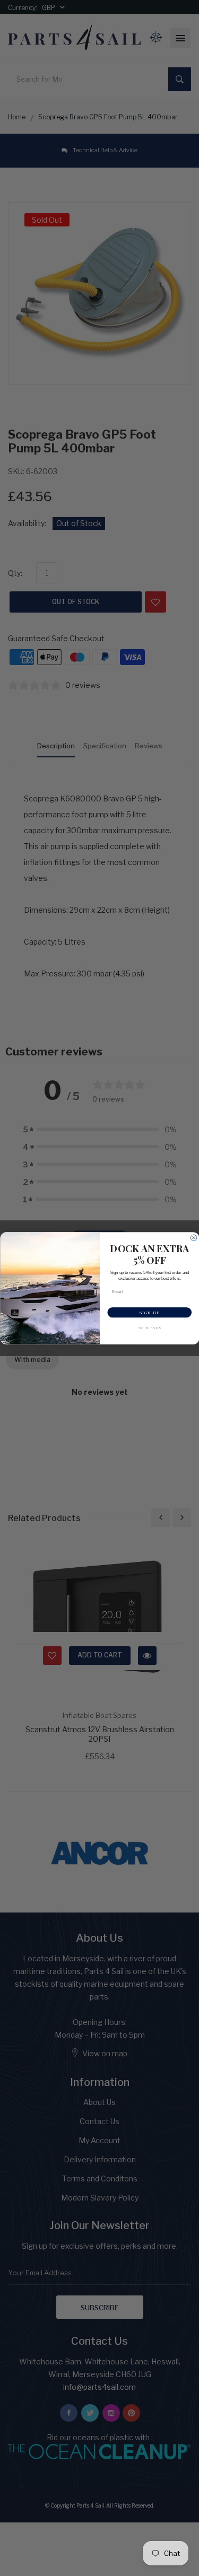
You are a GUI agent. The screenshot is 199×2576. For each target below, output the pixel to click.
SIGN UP (150, 1312)
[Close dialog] (194, 1238)
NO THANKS (149, 1328)
